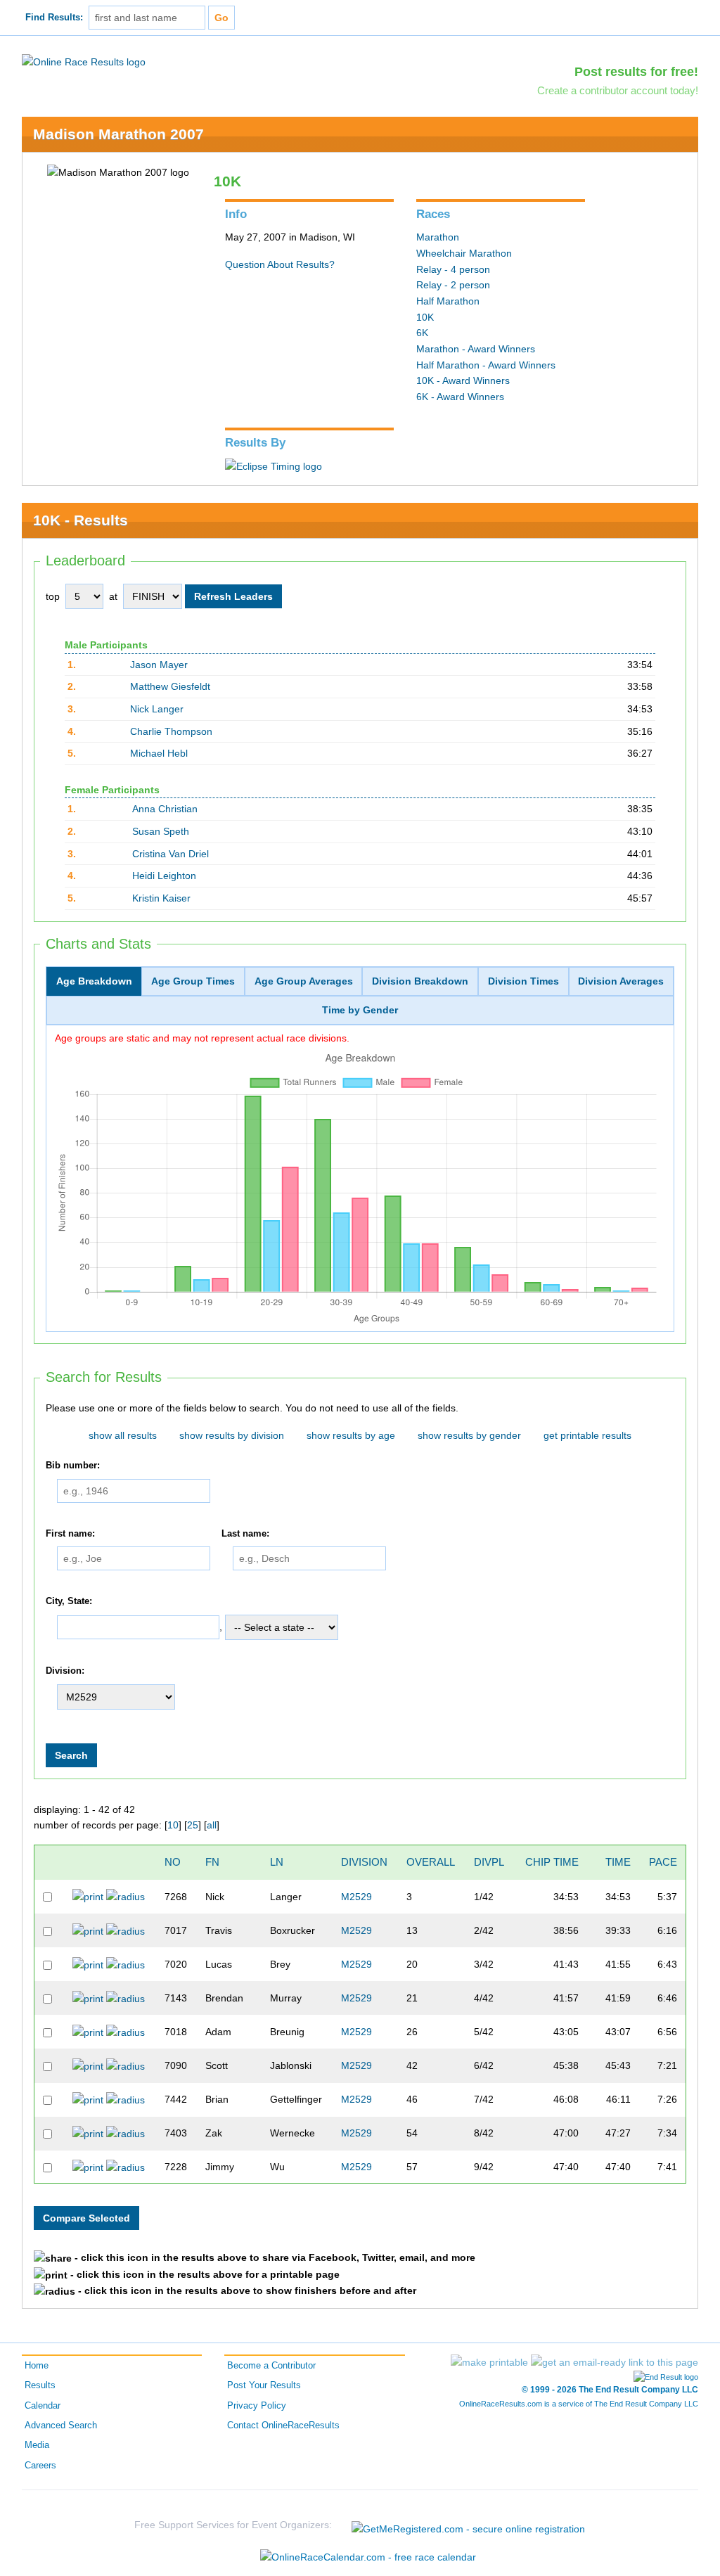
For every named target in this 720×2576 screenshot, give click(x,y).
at (113, 596)
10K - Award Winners (463, 380)
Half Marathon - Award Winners (486, 365)
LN (277, 1862)
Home (37, 2366)
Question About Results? (280, 264)
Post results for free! (636, 72)
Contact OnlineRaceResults (283, 2426)
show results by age (351, 1435)
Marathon (438, 237)
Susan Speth (161, 831)
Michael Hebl (159, 753)
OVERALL (431, 1862)
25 (193, 1825)
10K (425, 317)
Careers (40, 2466)
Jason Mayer (159, 665)
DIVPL (489, 1862)
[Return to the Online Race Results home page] (84, 61)
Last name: (245, 1534)
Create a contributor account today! (618, 90)
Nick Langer (157, 709)
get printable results (587, 1435)
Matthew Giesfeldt (170, 686)
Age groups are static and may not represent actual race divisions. (202, 1038)
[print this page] (489, 2362)
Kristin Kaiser (161, 898)
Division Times (523, 981)
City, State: (69, 1602)
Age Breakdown (94, 981)
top (53, 596)
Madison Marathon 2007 (118, 134)
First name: (70, 1534)
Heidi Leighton (164, 876)
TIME (618, 1862)
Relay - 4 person (453, 269)
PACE (663, 1862)
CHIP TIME (552, 1862)
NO (173, 1862)
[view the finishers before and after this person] (126, 1896)
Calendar (43, 2406)
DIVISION (364, 1862)
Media (37, 2445)
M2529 (356, 1897)
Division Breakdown (420, 981)
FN (212, 1862)
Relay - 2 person (453, 285)
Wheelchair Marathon (464, 253)
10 (173, 1825)
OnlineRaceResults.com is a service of (579, 2404)
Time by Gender (360, 1010)
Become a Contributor (271, 2366)
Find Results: (54, 18)
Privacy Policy (257, 2406)
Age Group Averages (304, 981)
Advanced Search (61, 2426)
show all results (123, 1435)
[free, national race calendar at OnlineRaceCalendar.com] (368, 2557)
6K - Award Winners (460, 397)
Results (40, 2385)
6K (422, 333)
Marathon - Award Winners (476, 349)
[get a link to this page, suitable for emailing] (615, 2362)
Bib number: (73, 1466)
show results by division (232, 1435)
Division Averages (621, 981)
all (212, 1825)
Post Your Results (264, 2385)
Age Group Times (193, 981)
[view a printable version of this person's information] (88, 1896)
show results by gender (469, 1435)
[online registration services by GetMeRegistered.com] (468, 2525)
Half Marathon (448, 301)
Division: (65, 1671)
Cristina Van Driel (171, 854)
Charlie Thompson (171, 731)
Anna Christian (165, 809)
